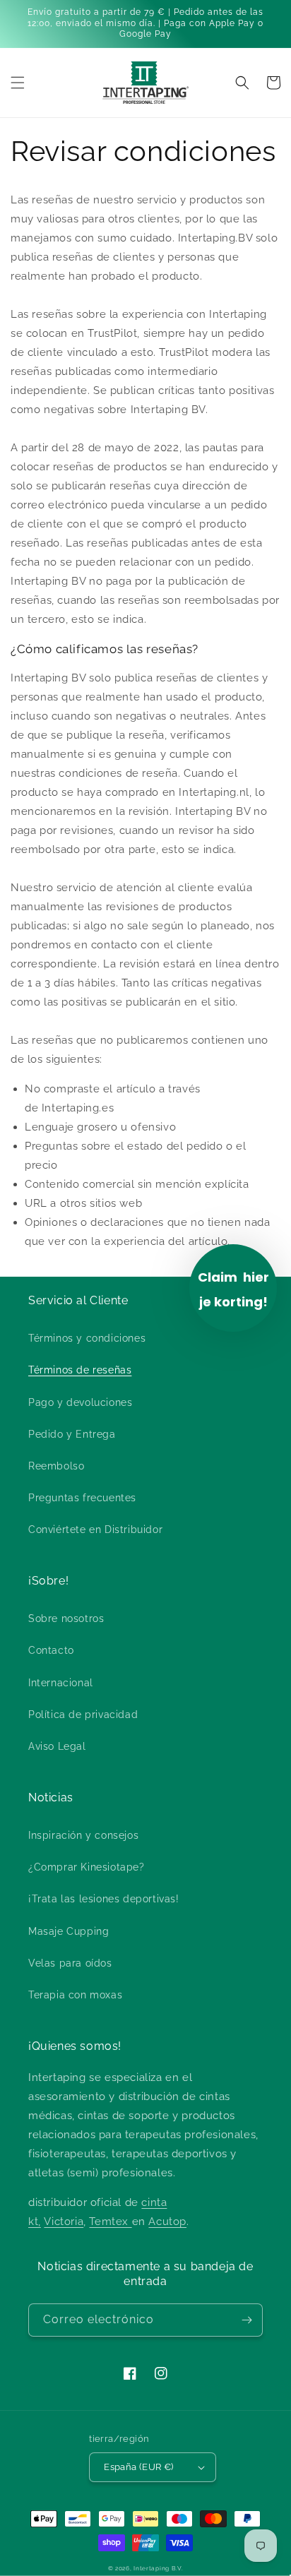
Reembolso (56, 1466)
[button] (18, 83)
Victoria (64, 2222)
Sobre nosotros (66, 1618)
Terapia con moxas (75, 1995)
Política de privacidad (83, 1715)
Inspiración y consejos (83, 1835)
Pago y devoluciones (80, 1402)
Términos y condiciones (87, 1338)
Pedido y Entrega (72, 1434)
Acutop (167, 2222)
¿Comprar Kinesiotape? (87, 1867)
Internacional (61, 1683)
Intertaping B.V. (158, 2568)
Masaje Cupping (69, 1931)
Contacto (51, 1650)
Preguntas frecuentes (82, 1498)
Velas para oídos (70, 1963)
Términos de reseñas (80, 1370)
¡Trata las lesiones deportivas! (104, 1899)
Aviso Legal (57, 1746)
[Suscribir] (247, 2320)
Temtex (110, 2222)
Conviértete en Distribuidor (95, 1529)
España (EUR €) (139, 2467)
